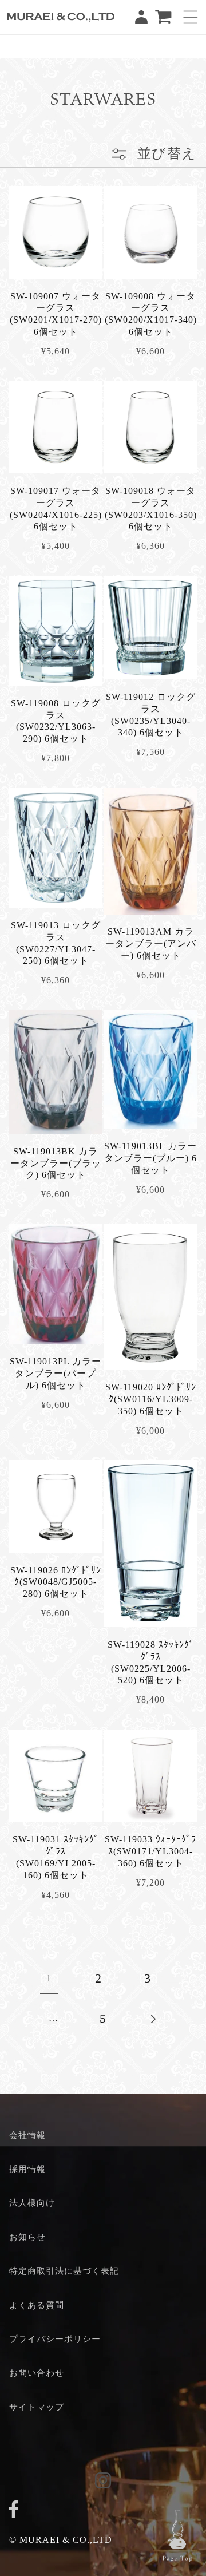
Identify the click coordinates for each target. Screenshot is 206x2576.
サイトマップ (37, 2407)
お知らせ (27, 2237)
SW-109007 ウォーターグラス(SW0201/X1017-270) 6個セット (56, 314)
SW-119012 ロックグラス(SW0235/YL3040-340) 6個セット (151, 715)
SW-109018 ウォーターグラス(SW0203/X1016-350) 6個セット (151, 509)
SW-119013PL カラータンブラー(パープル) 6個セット (56, 1373)
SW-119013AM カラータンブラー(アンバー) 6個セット (151, 943)
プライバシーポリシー (55, 2339)
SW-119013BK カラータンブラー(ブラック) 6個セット (56, 1163)
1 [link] (49, 1978)
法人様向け (32, 2203)
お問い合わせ (37, 2373)
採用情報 (27, 2169)
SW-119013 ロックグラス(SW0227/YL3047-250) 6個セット (56, 943)
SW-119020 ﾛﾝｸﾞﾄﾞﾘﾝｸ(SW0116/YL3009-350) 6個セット (151, 1399)
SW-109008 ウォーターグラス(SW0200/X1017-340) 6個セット (151, 314)
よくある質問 (37, 2305)
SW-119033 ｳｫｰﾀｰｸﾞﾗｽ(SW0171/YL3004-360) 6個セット (150, 1851)
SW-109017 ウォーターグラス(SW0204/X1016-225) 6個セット (56, 509)
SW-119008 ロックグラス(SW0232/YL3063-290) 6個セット (56, 721)
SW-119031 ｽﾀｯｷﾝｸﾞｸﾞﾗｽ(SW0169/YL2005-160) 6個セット (56, 1857)
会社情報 (27, 2135)
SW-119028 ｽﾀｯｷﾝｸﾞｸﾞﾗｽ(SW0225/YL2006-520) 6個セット (151, 1662)
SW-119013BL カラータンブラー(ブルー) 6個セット (150, 1158)
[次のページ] (152, 2019)
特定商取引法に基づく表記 (64, 2271)
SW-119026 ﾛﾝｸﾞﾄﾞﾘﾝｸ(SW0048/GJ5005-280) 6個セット (56, 1582)
